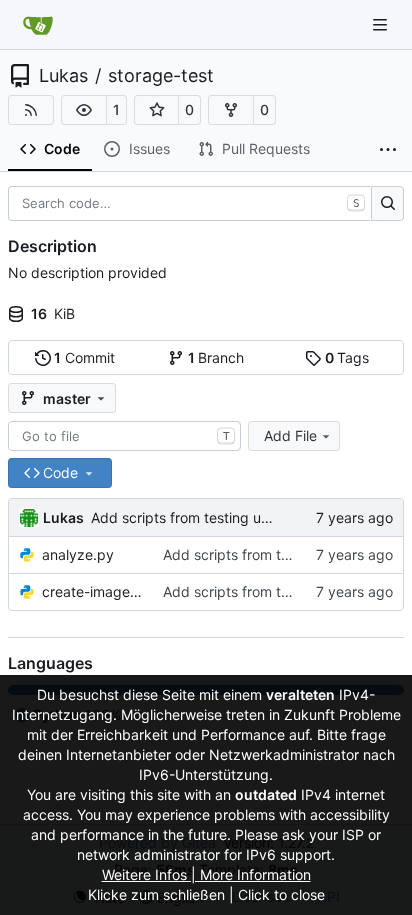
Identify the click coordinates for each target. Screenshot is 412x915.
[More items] (388, 150)
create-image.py (92, 591)
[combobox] (124, 436)
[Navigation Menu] (382, 24)
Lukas (63, 76)
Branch (216, 357)
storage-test (161, 76)
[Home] (38, 25)
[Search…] (387, 204)
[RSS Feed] (31, 110)
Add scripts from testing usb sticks (205, 517)
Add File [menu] (290, 435)
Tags (347, 357)
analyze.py (78, 554)
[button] (84, 110)
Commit (84, 357)
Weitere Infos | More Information (206, 874)
